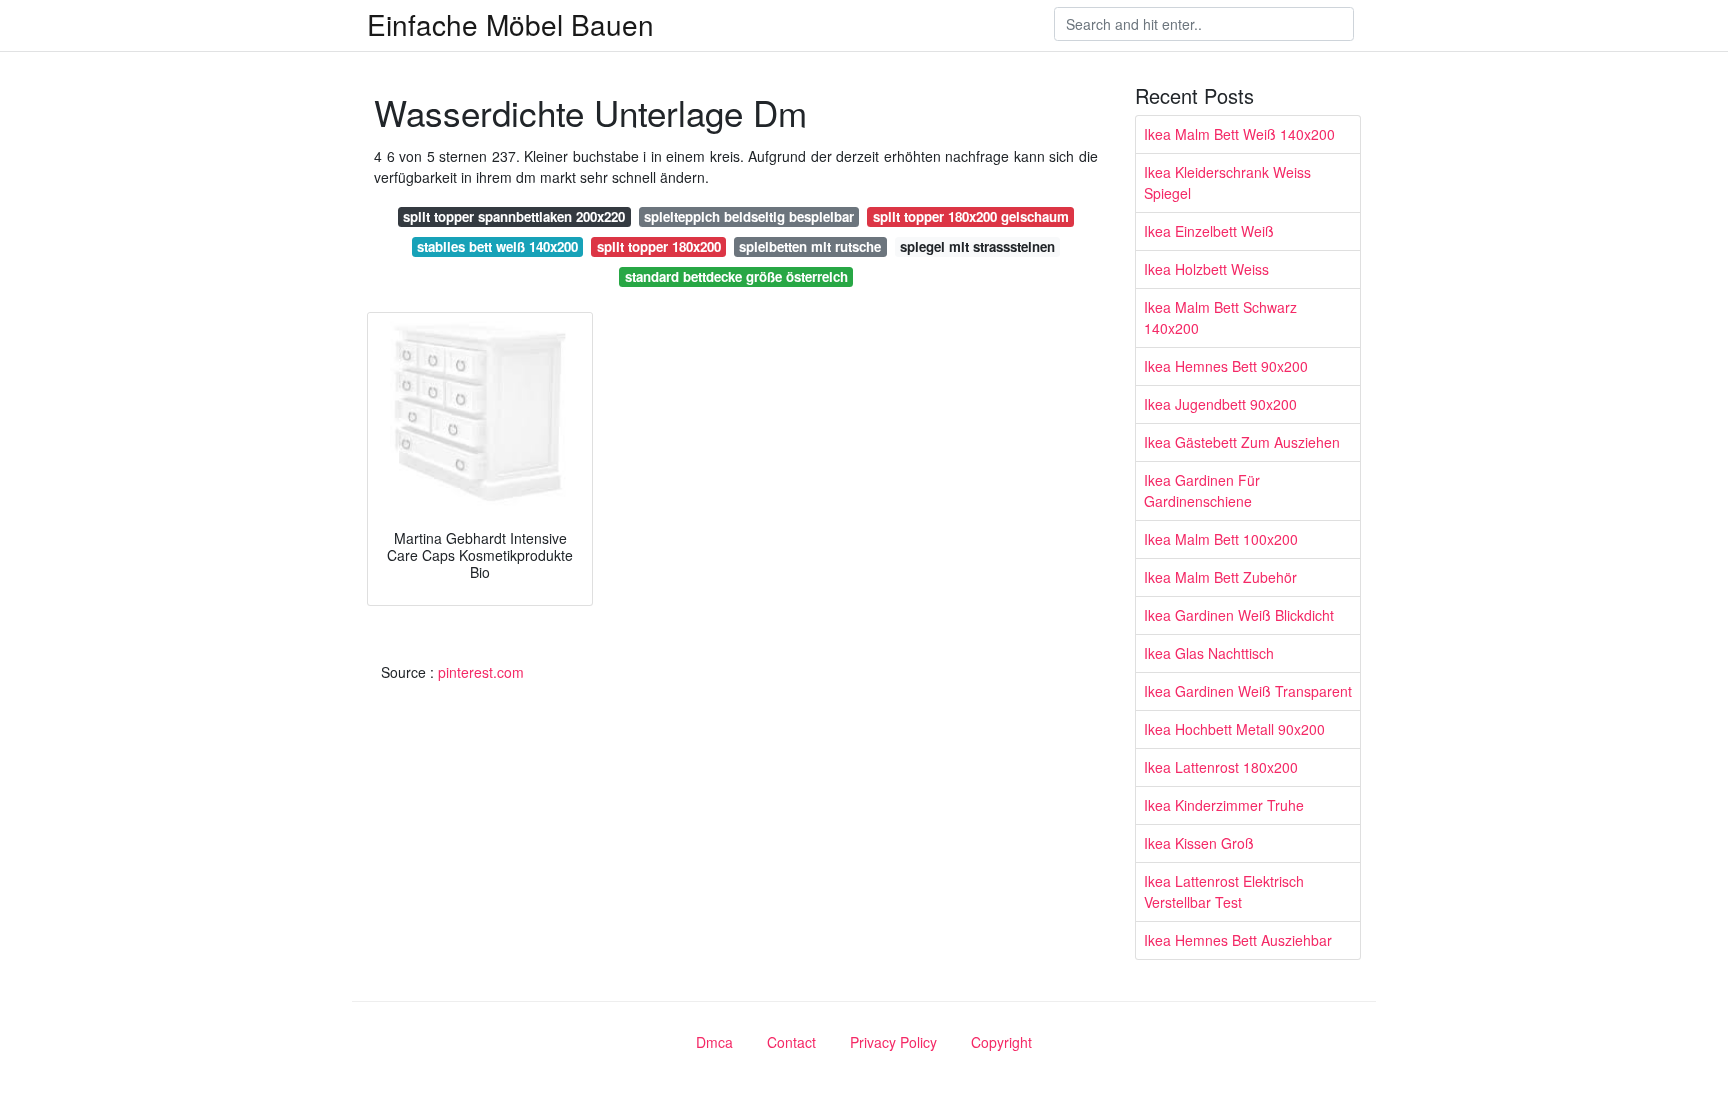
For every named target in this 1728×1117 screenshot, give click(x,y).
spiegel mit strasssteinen (977, 246)
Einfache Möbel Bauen (510, 24)
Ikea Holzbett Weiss (1206, 269)
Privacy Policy (893, 1042)
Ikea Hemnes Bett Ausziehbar (1238, 940)
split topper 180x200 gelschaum (971, 216)
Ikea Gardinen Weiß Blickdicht (1239, 615)
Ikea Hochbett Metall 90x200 (1234, 729)
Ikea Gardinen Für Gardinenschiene (1202, 490)
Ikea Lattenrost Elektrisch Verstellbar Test (1224, 891)
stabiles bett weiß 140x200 (497, 246)
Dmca (714, 1042)
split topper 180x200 (659, 246)
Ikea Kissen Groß (1199, 843)
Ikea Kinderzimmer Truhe (1224, 805)
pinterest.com (481, 672)
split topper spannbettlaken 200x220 (514, 216)
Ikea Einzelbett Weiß (1209, 231)
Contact (791, 1042)
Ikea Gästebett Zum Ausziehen (1242, 442)
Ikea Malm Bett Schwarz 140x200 (1220, 317)
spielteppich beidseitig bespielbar (749, 216)
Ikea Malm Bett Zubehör (1220, 577)
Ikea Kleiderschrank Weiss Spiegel (1227, 182)
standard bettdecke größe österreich (736, 276)
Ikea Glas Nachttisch (1209, 653)
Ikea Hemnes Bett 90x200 (1226, 366)
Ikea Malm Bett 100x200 (1221, 539)
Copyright (1001, 1042)
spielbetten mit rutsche (810, 246)
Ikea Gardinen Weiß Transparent (1248, 691)
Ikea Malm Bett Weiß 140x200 (1239, 134)
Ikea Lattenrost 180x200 (1221, 767)
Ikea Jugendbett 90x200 (1220, 404)
